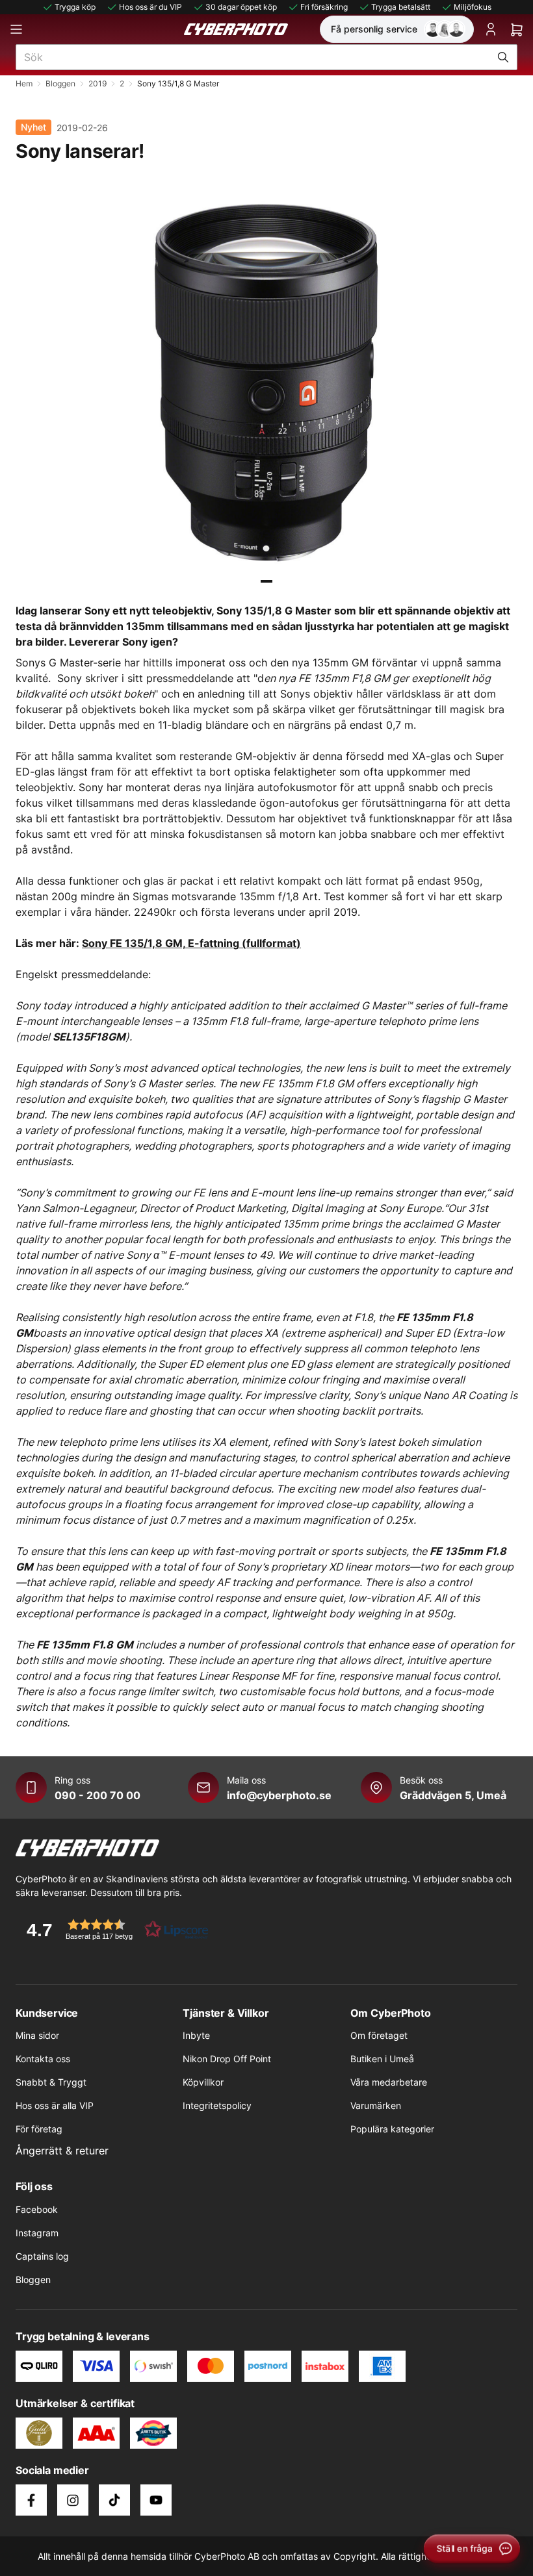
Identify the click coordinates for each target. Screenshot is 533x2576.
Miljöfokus (473, 7)
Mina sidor (37, 2035)
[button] (113, 1929)
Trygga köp (75, 7)
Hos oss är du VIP (150, 7)
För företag (39, 2129)
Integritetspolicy (217, 2105)
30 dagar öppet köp (241, 7)
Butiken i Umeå (382, 2059)
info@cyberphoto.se (279, 1795)
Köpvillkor (203, 2082)
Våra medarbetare (389, 2082)
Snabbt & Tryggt (51, 2082)
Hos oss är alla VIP (55, 2105)
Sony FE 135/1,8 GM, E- (141, 943)
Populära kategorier (392, 2129)
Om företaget (379, 2035)
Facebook (37, 2209)
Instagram (37, 2233)
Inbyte (196, 2035)
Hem (24, 83)
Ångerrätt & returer (62, 2151)
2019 (97, 83)
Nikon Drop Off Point (227, 2059)
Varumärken (376, 2105)
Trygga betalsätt (401, 7)
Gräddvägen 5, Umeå (453, 1795)
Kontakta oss (43, 2059)
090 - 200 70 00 (97, 1795)
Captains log (42, 2256)
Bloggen (60, 83)
